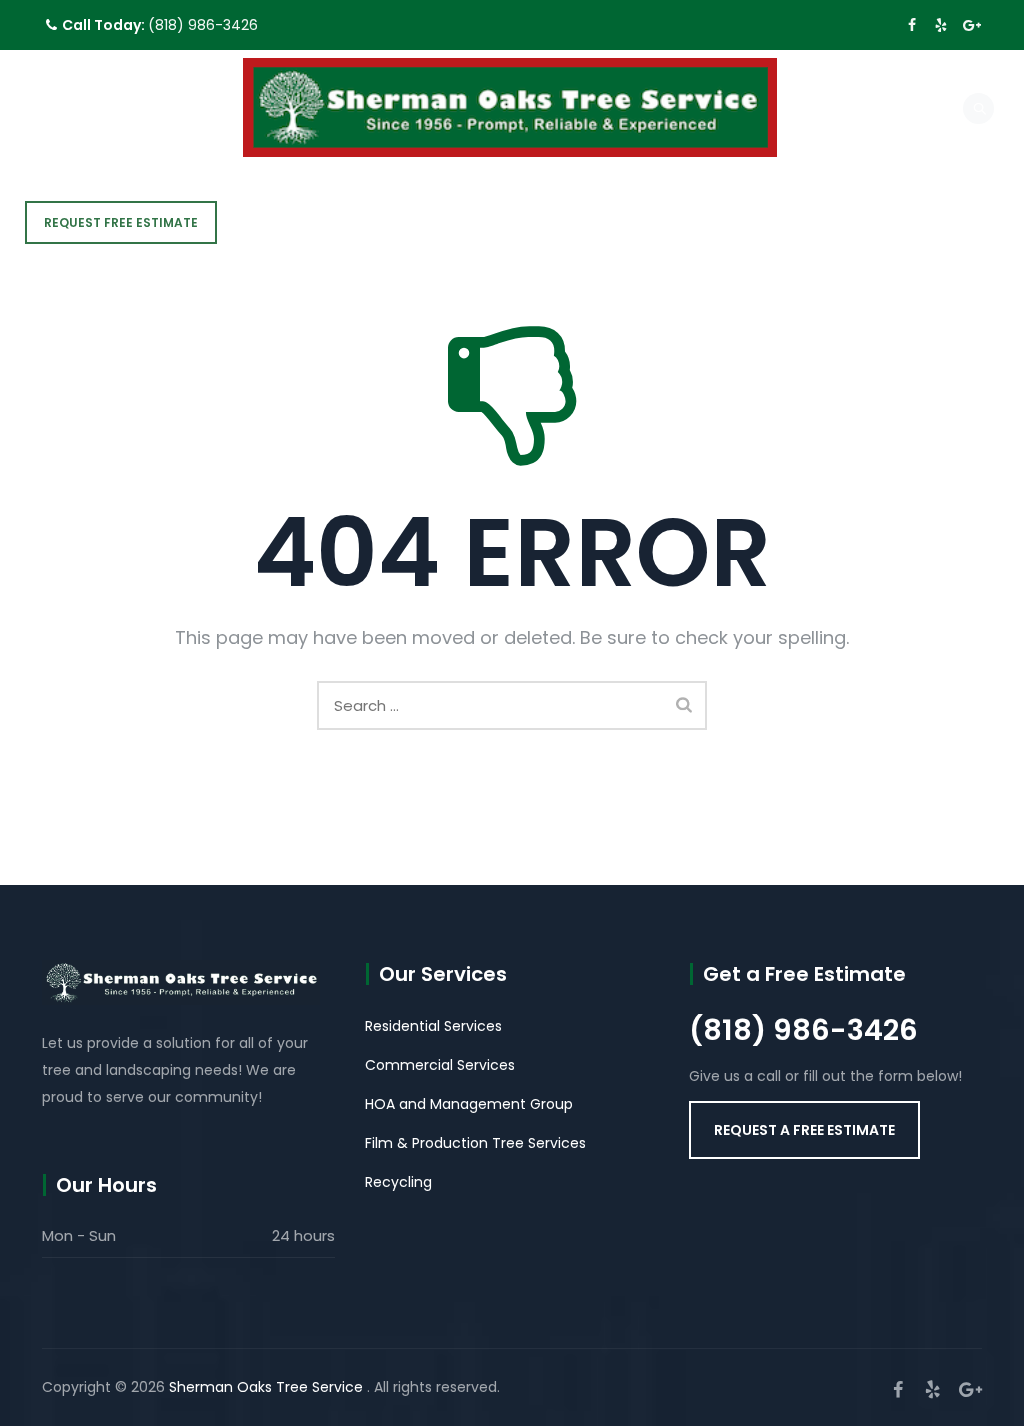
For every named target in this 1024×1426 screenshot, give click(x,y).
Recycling (398, 1182)
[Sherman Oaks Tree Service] (510, 107)
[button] (804, 1130)
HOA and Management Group (469, 1104)
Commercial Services (440, 1065)
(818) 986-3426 (203, 25)
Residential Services (433, 1026)
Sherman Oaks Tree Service (268, 1387)
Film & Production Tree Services (475, 1143)
